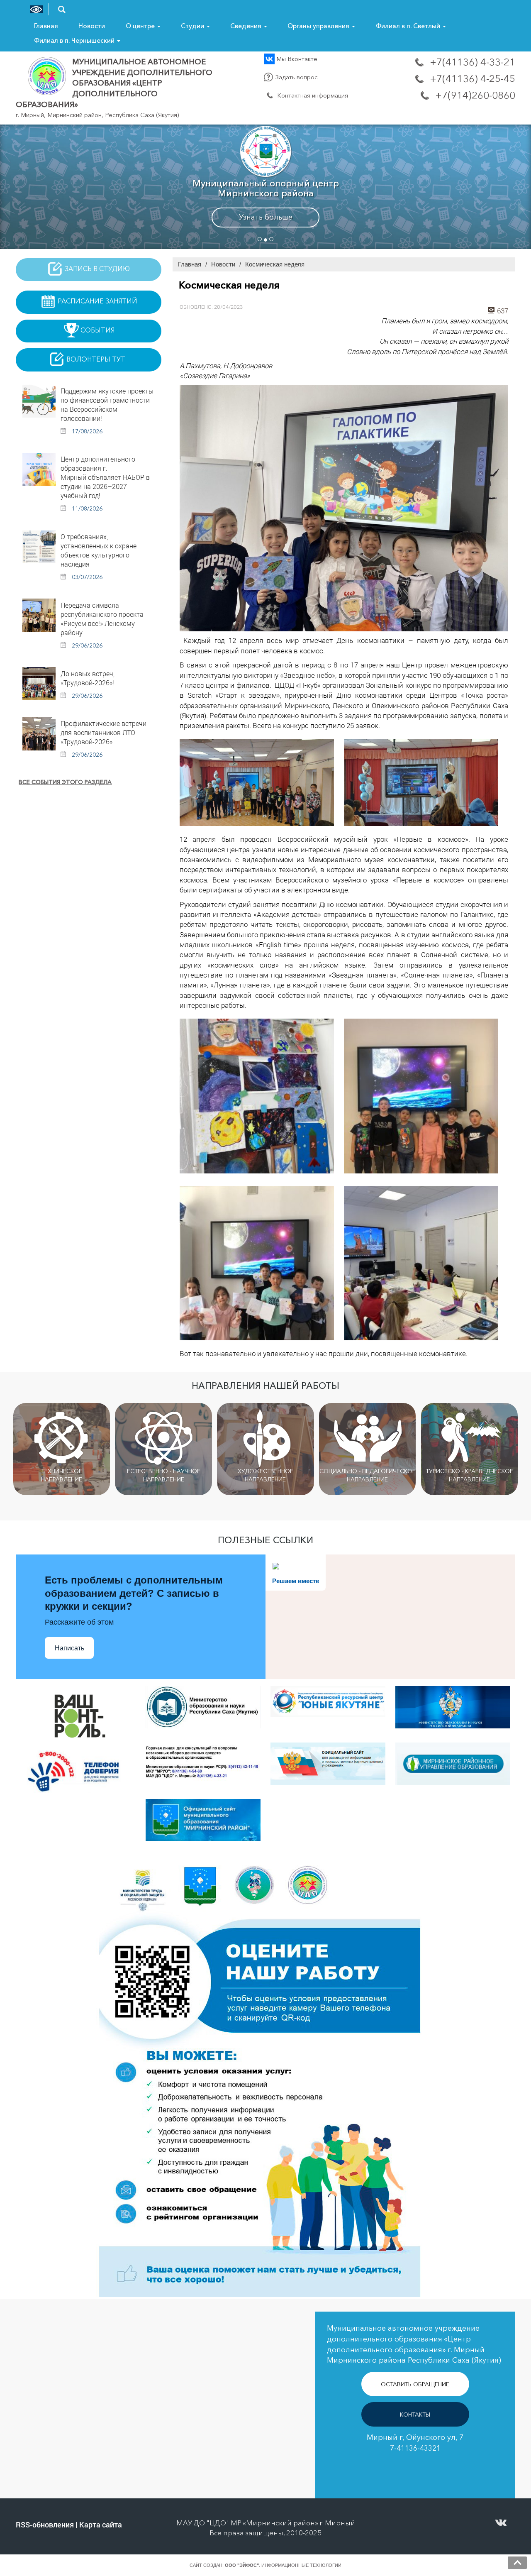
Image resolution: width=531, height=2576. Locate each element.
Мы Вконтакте (296, 59)
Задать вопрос (296, 77)
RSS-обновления (45, 2525)
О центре (141, 26)
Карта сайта (101, 2525)
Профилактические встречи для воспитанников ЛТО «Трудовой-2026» (104, 732)
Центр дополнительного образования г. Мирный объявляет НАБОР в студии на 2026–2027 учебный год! (105, 477)
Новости (92, 26)
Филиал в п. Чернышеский (75, 40)
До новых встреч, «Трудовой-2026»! (88, 678)
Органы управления (319, 26)
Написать (69, 1648)
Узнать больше (266, 217)
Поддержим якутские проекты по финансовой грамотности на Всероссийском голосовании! (107, 404)
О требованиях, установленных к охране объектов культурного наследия (99, 550)
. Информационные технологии (283, 2565)
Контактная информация (312, 95)
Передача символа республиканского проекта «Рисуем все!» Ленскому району (102, 619)
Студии (193, 26)
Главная (46, 26)
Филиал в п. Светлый (409, 26)
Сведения (247, 26)
